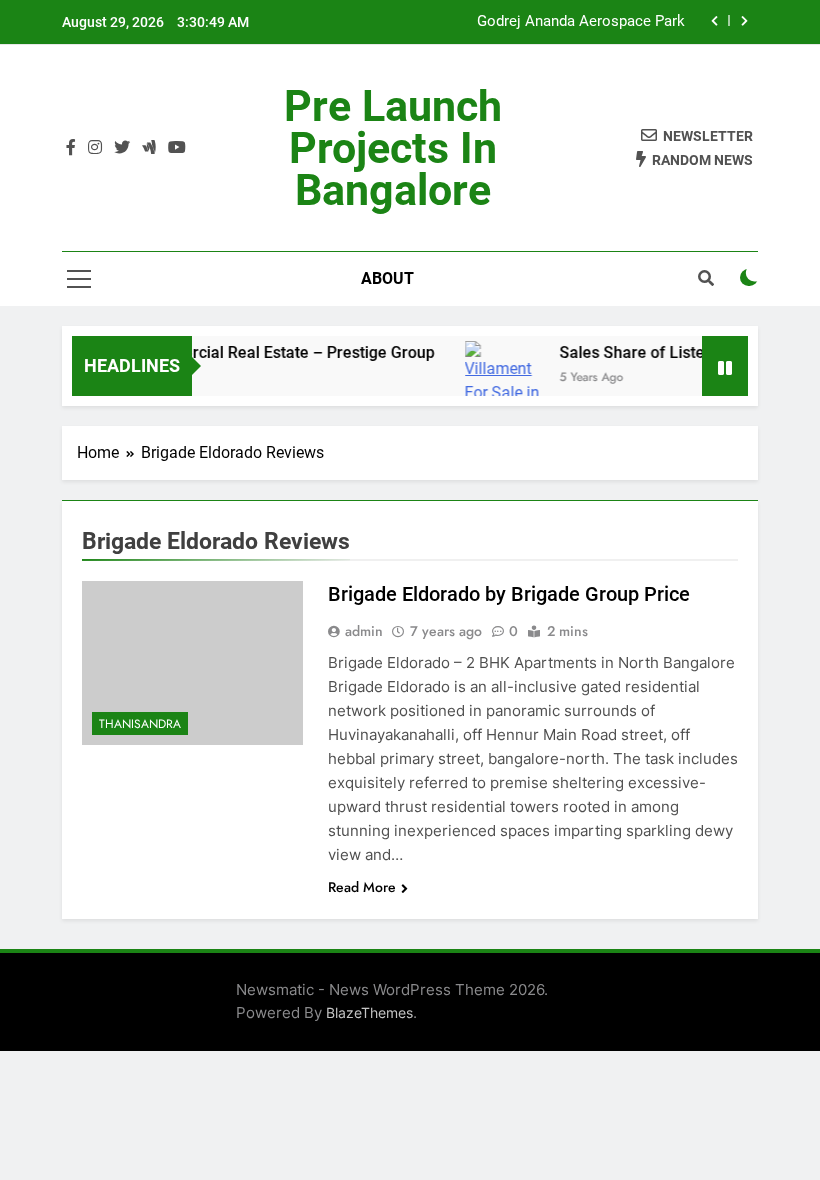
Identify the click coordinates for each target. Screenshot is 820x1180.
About (387, 278)
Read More (362, 887)
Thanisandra (140, 724)
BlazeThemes (369, 1012)
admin (364, 631)
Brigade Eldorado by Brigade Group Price (509, 594)
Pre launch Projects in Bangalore (393, 148)
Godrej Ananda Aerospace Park (581, 22)
